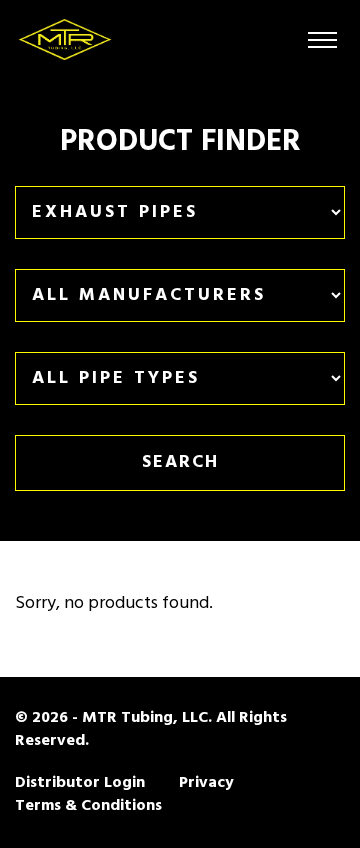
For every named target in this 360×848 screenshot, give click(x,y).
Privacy (206, 783)
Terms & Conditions (88, 806)
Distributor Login (80, 783)
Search (180, 462)
